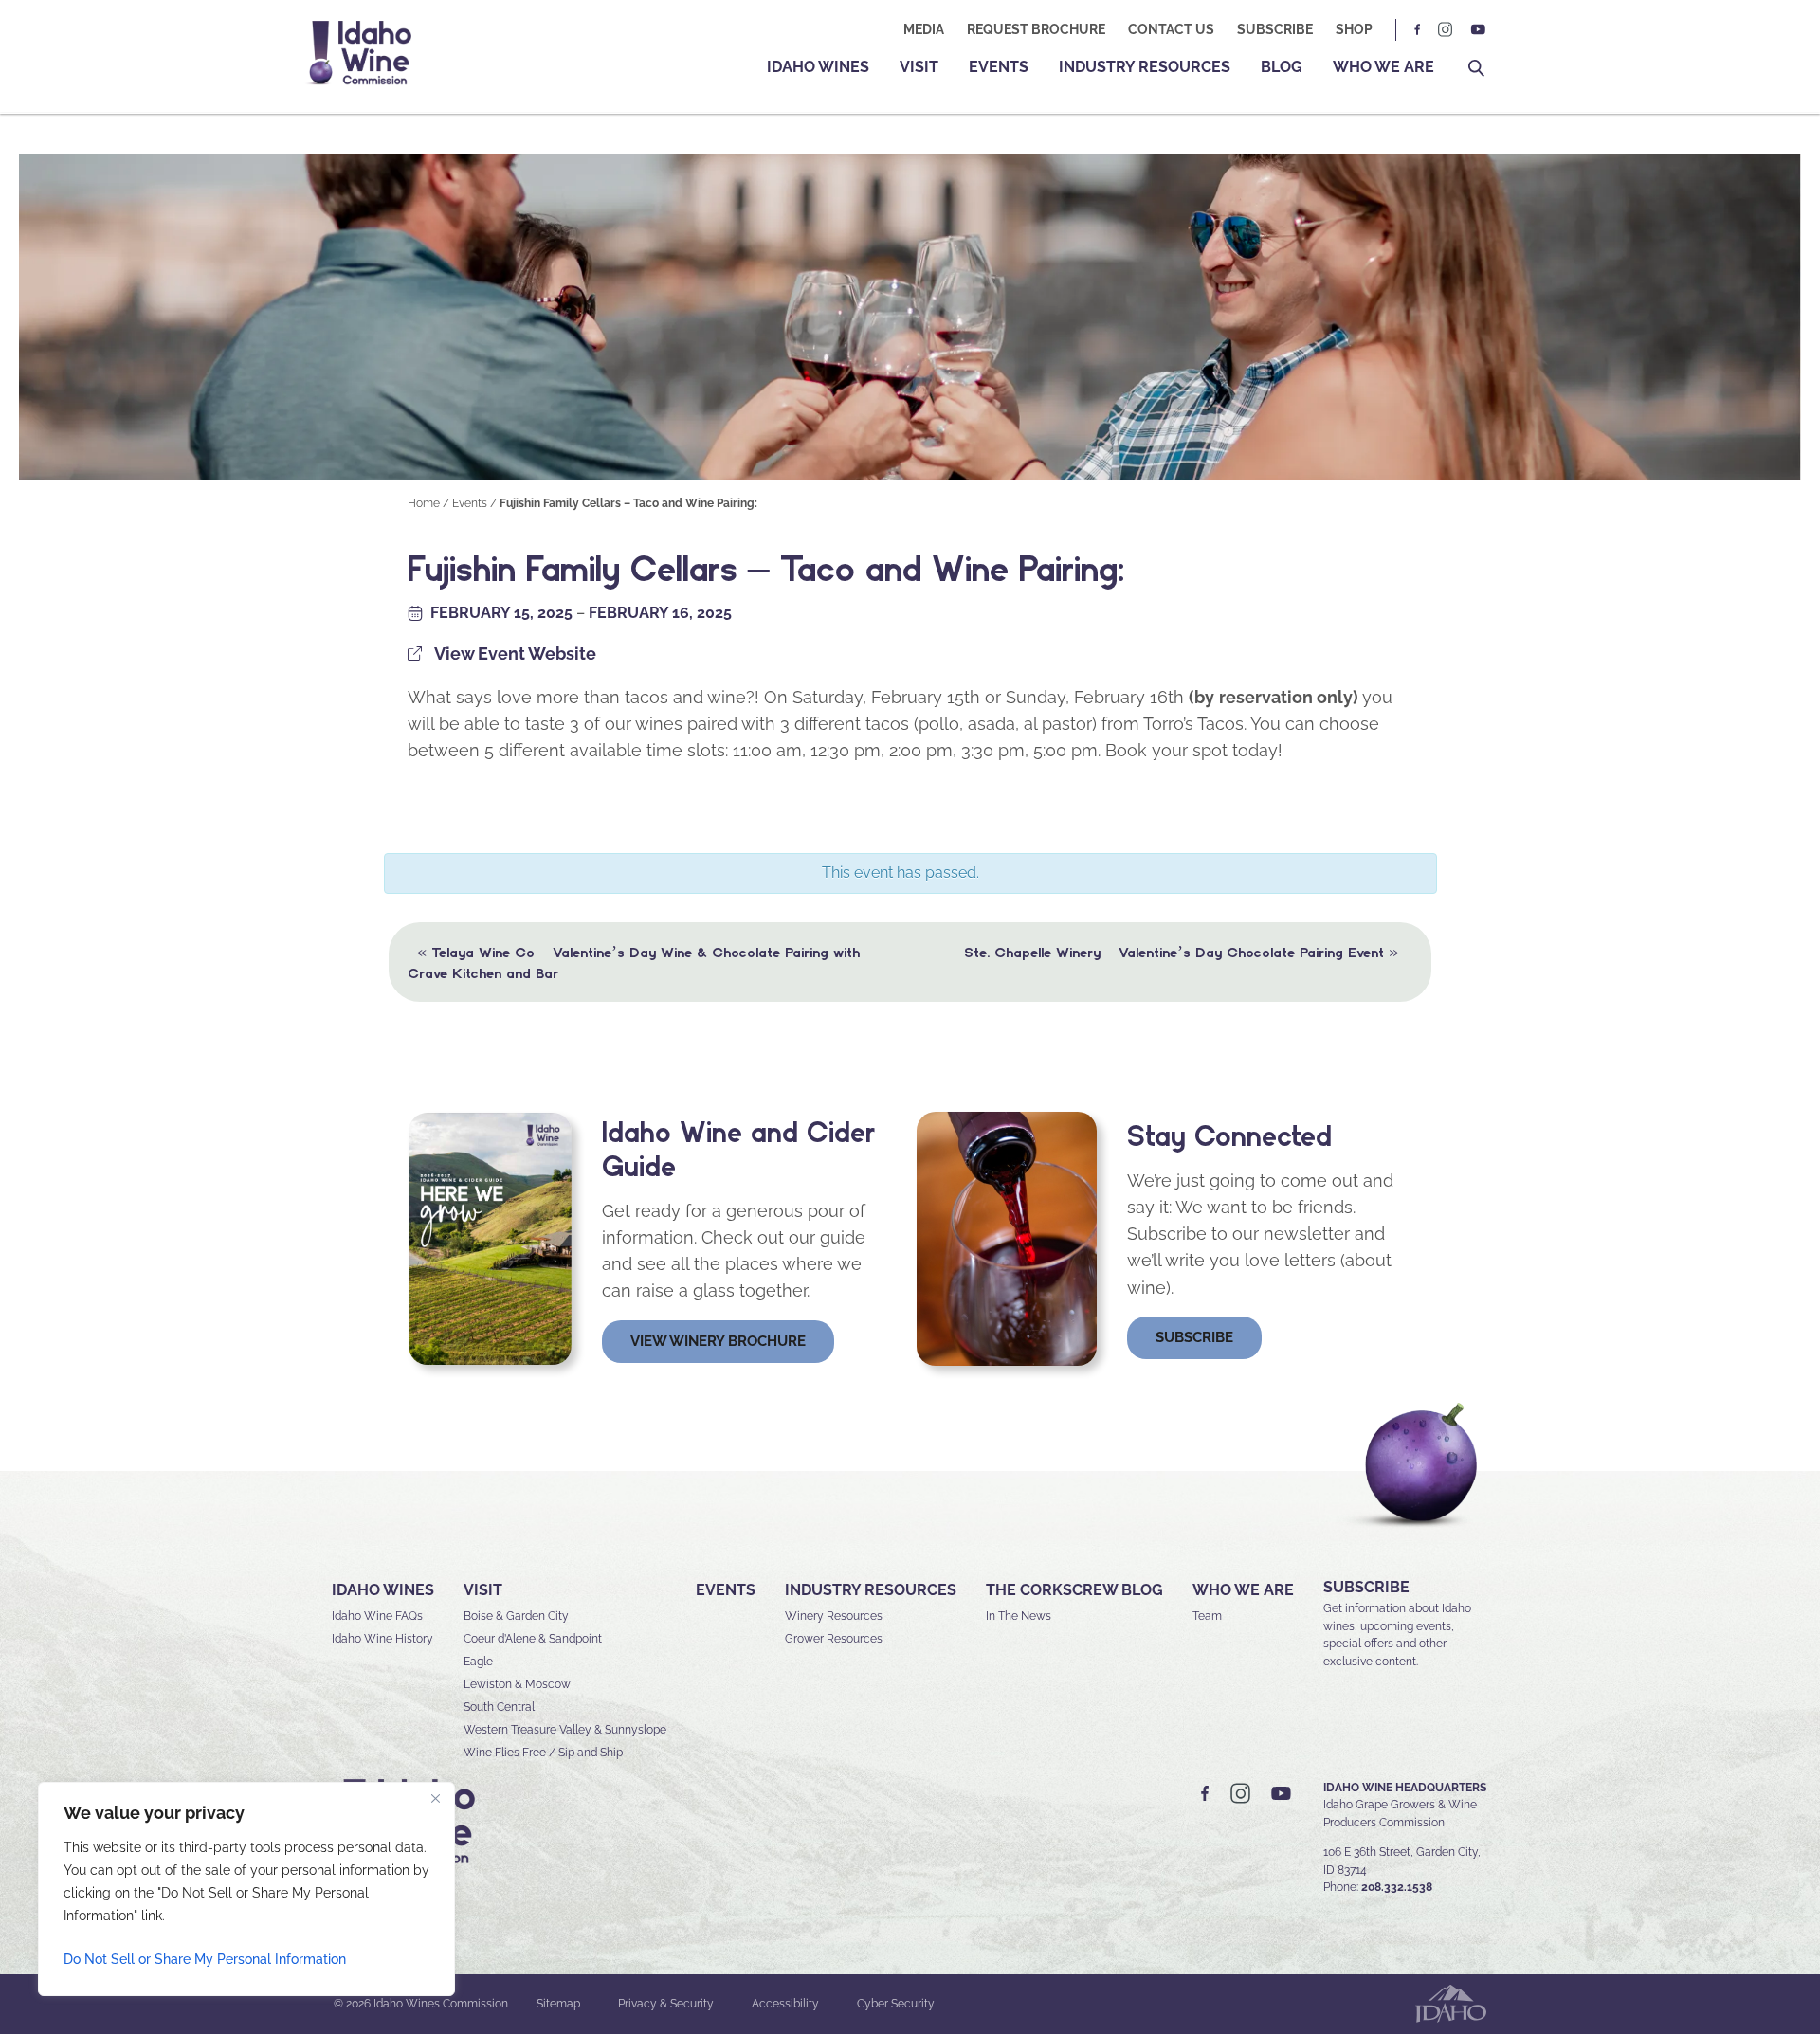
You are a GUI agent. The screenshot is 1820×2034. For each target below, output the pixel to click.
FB (1418, 30)
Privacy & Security (666, 2004)
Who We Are (1383, 67)
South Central (499, 1707)
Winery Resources (834, 1616)
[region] (246, 1889)
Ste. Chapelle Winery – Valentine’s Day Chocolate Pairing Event (1181, 951)
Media (924, 29)
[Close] (435, 1798)
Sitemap (558, 2004)
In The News (1019, 1616)
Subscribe (1275, 29)
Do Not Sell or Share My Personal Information (205, 1959)
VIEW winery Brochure (718, 1341)
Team (1207, 1616)
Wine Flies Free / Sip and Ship (543, 1753)
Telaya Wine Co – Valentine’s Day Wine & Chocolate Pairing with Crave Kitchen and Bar (634, 962)
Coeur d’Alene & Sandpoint (533, 1639)
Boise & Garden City (516, 1616)
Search (1476, 69)
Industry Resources (1145, 67)
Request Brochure (1036, 29)
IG (1446, 30)
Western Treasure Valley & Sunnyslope (565, 1730)
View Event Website (515, 654)
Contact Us (1171, 29)
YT (1478, 30)
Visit (919, 67)
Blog (1282, 67)
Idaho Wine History (382, 1639)
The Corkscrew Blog (1074, 1590)
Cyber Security (896, 2004)
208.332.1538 (1397, 1887)
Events (999, 67)
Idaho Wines (818, 67)
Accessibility (785, 2004)
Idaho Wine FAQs (377, 1616)
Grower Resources (834, 1639)
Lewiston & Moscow (517, 1684)
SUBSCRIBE (1366, 1587)
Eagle (478, 1662)
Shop (1354, 29)
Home (424, 503)
